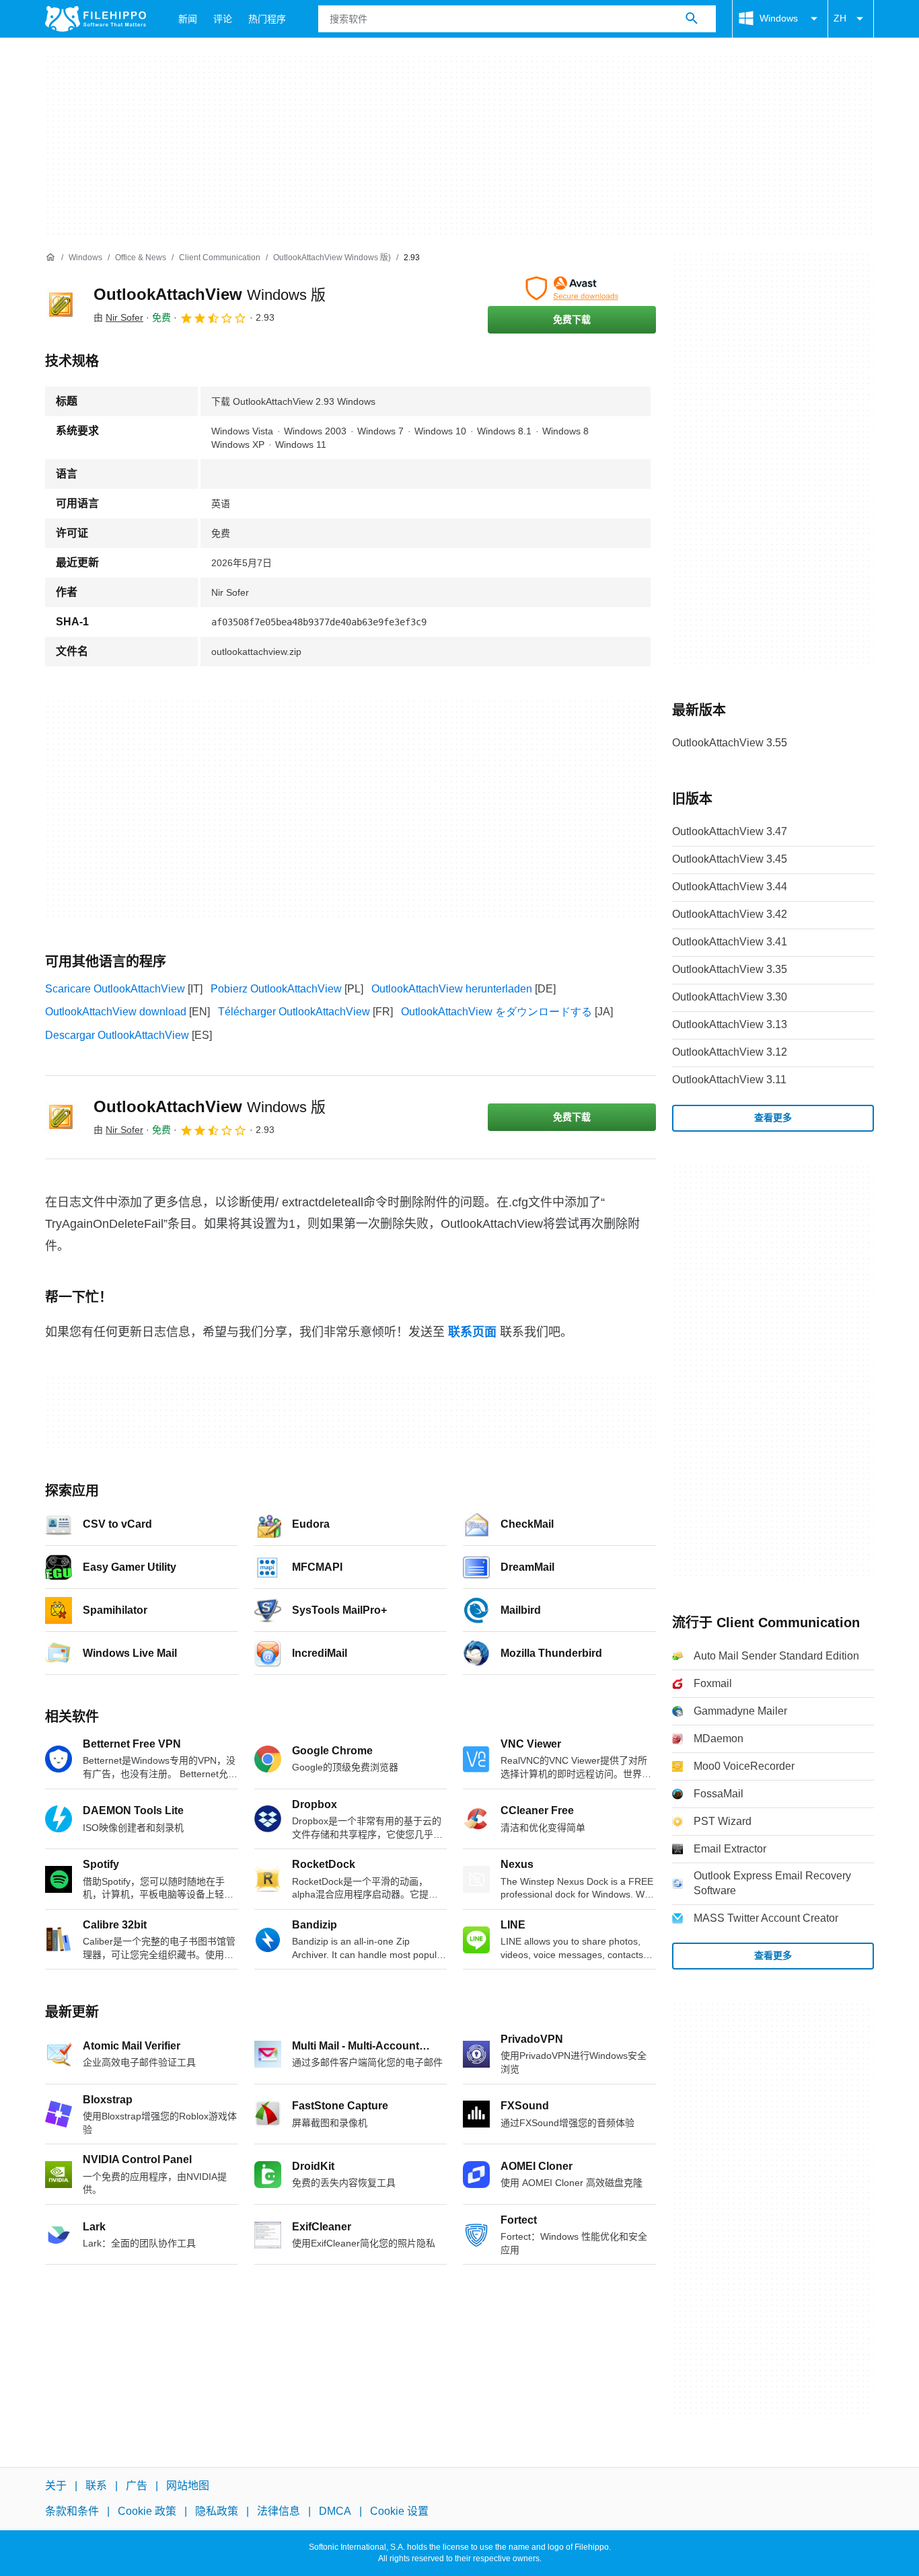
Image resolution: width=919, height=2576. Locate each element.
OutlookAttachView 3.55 (730, 743)
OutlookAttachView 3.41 (730, 942)
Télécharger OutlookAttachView (294, 1012)
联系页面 (472, 1332)
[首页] (50, 258)
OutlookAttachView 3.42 (730, 914)
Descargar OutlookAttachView (117, 1035)
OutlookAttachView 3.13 (730, 1024)
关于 (56, 2486)
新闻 (188, 19)
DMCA (335, 2511)
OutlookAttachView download (116, 1012)
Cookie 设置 (399, 2511)
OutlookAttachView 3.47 (730, 831)
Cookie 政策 (147, 2511)
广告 (137, 2486)
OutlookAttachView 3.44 (730, 887)
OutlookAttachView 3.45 (730, 859)
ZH (840, 18)
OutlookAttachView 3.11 (729, 1080)
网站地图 (188, 2486)
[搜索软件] (692, 19)
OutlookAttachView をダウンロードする (497, 1012)
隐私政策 (217, 2511)
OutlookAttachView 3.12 (730, 1052)
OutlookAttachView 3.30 (730, 997)
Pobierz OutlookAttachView (276, 989)
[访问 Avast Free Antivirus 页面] (572, 288)
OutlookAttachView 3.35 (730, 969)
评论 (223, 19)
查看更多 (773, 1118)
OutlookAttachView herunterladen (452, 989)
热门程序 (267, 19)
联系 (96, 2486)
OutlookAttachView (210, 294)
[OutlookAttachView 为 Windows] (61, 305)
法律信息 (279, 2511)
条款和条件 (72, 2511)
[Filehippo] (96, 19)
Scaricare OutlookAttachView (115, 989)
